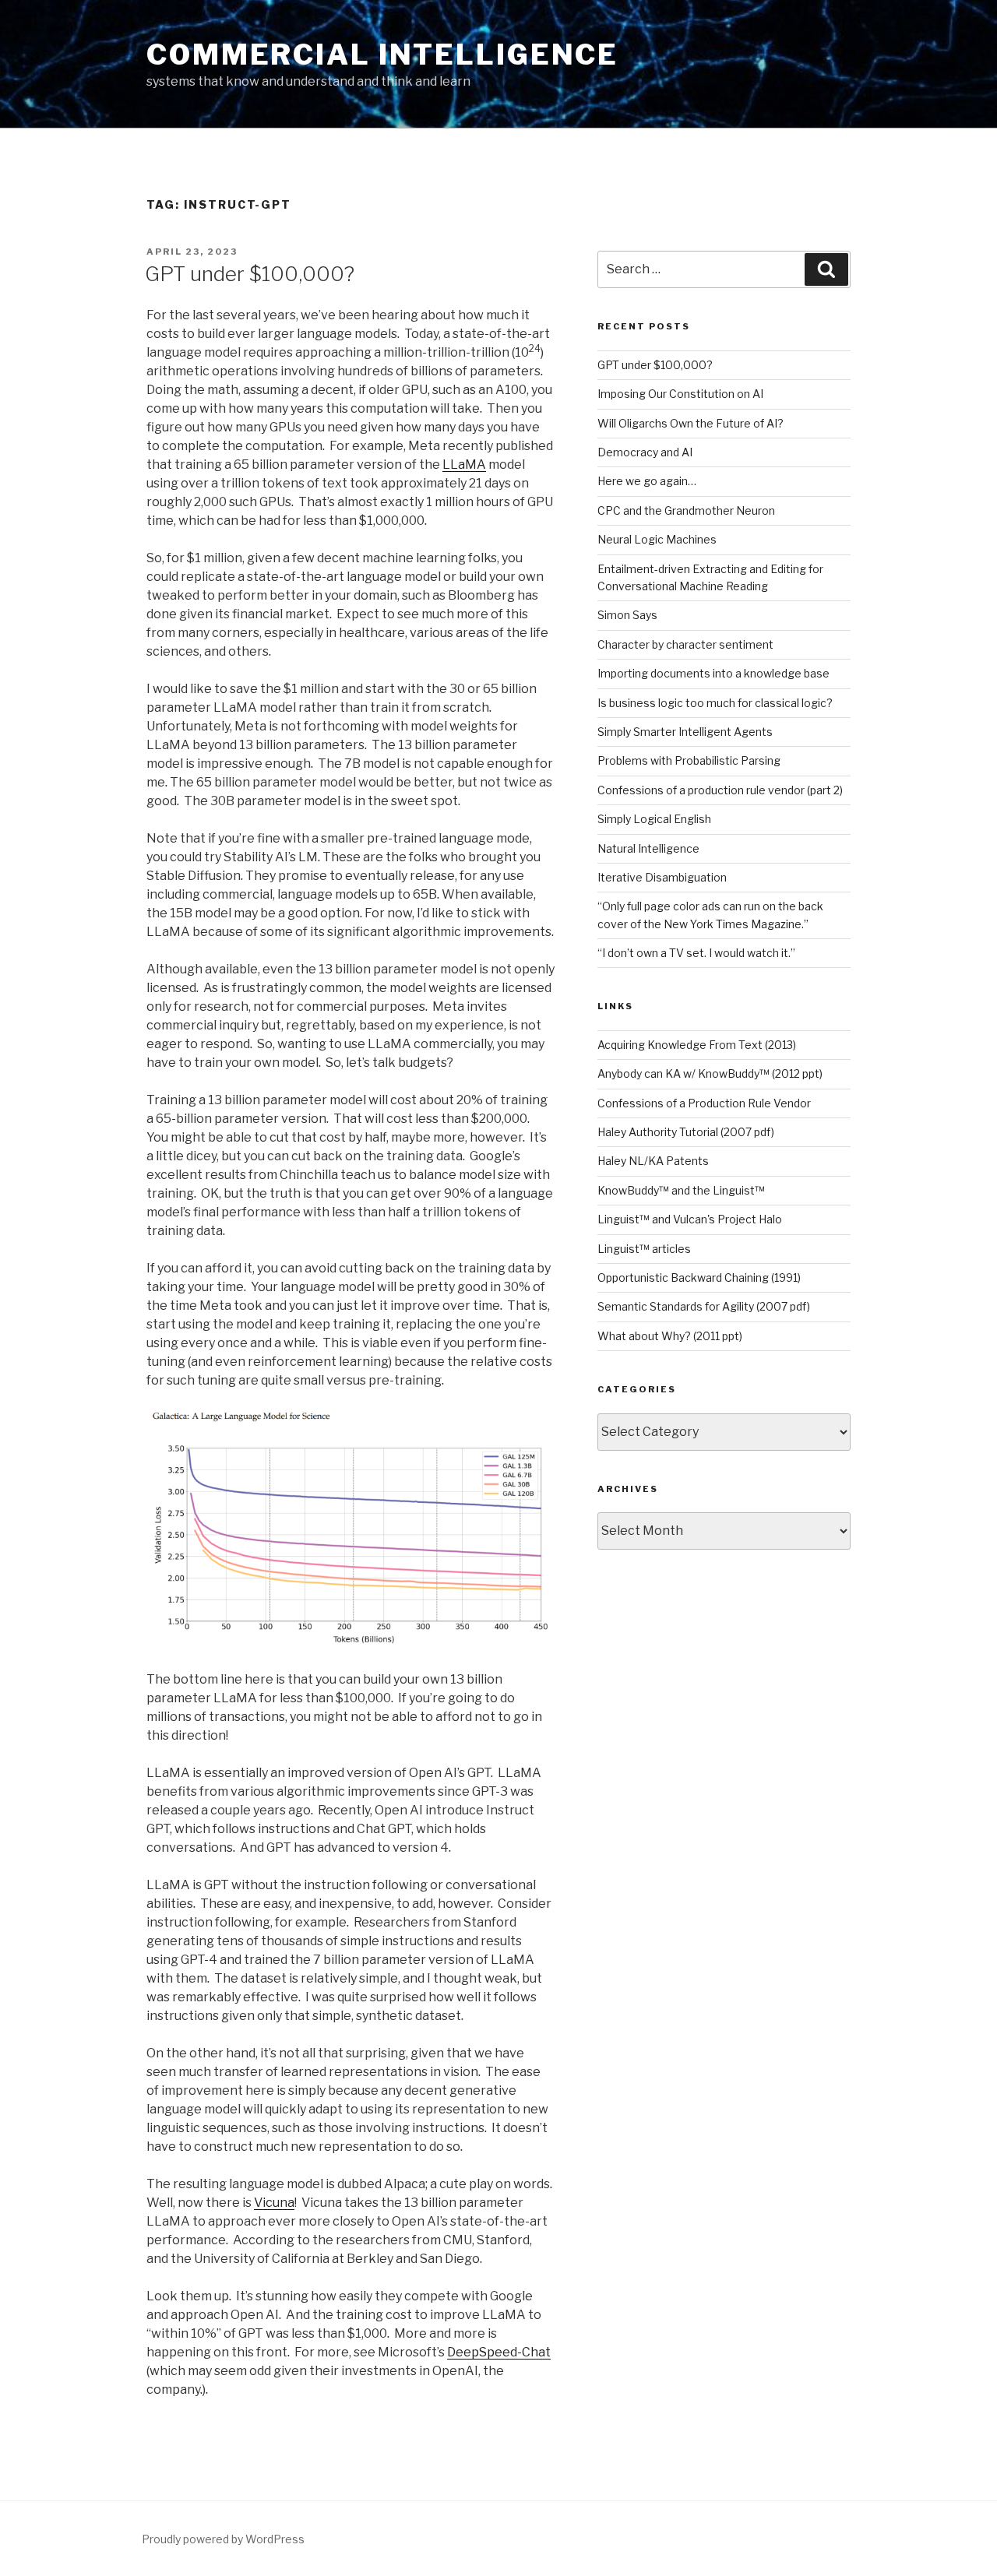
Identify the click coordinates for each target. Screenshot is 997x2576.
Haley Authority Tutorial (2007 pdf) (686, 1132)
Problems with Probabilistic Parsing (689, 760)
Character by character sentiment (685, 644)
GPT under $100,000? (250, 274)
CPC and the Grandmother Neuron (686, 510)
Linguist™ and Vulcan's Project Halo (690, 1219)
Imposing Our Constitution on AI (680, 394)
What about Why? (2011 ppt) (670, 1336)
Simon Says (627, 615)
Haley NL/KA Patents (653, 1161)
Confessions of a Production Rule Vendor (704, 1103)
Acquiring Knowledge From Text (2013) (697, 1045)
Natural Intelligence (648, 848)
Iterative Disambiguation (662, 877)
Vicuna (274, 2203)
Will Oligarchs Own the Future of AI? (691, 423)
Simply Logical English (654, 819)
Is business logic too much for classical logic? (715, 703)
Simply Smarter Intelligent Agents (685, 732)
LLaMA (464, 465)
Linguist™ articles (644, 1249)
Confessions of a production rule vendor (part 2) (720, 790)
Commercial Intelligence (382, 55)
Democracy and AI (645, 452)
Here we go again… (647, 481)
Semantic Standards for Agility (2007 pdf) (704, 1306)
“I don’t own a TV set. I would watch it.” (696, 953)
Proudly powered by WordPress (223, 2539)
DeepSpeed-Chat (499, 2352)
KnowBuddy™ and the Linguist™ (681, 1190)
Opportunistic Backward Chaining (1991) (699, 1277)
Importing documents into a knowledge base (713, 673)
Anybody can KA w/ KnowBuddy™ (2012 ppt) (710, 1073)
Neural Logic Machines (657, 539)
